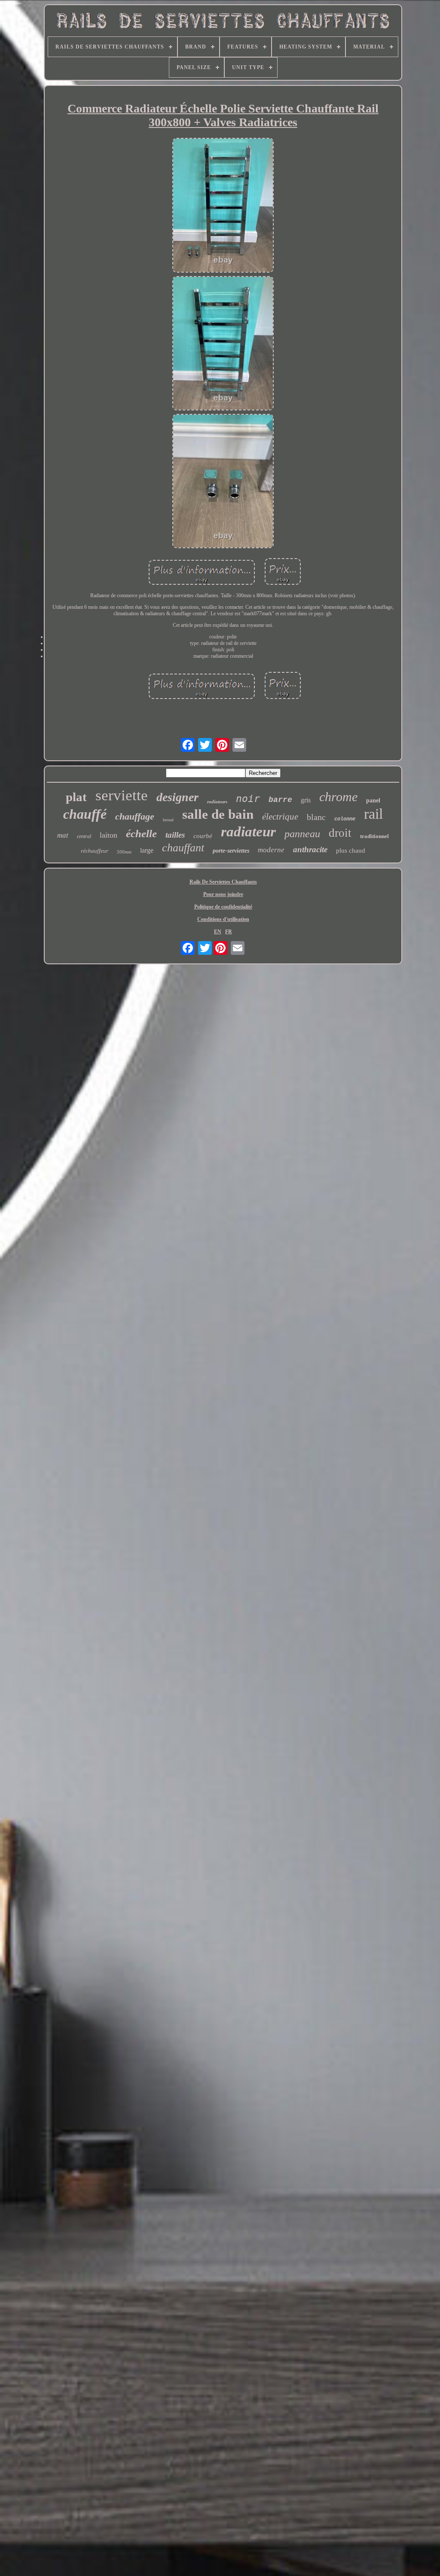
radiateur (248, 832)
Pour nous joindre (223, 894)
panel (373, 800)
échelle (141, 834)
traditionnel (374, 836)
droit (340, 833)
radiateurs (217, 802)
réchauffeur (95, 851)
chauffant (183, 848)
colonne (345, 819)
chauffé (85, 814)
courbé (203, 836)
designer (177, 797)
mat (63, 835)
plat (76, 797)
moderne (271, 850)
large (147, 850)
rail (373, 814)
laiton (108, 835)
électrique (280, 817)
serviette (122, 795)
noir (248, 799)
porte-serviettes (231, 851)
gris (306, 800)
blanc (316, 817)
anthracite (310, 849)
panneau (302, 834)
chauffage (135, 816)
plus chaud (351, 851)
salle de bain (218, 814)
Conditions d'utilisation (223, 919)
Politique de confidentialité (223, 907)
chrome (338, 797)
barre (280, 800)
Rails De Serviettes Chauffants (223, 882)
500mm (124, 852)
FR (229, 932)
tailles (175, 835)
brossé (168, 820)
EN (218, 932)
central (84, 836)
